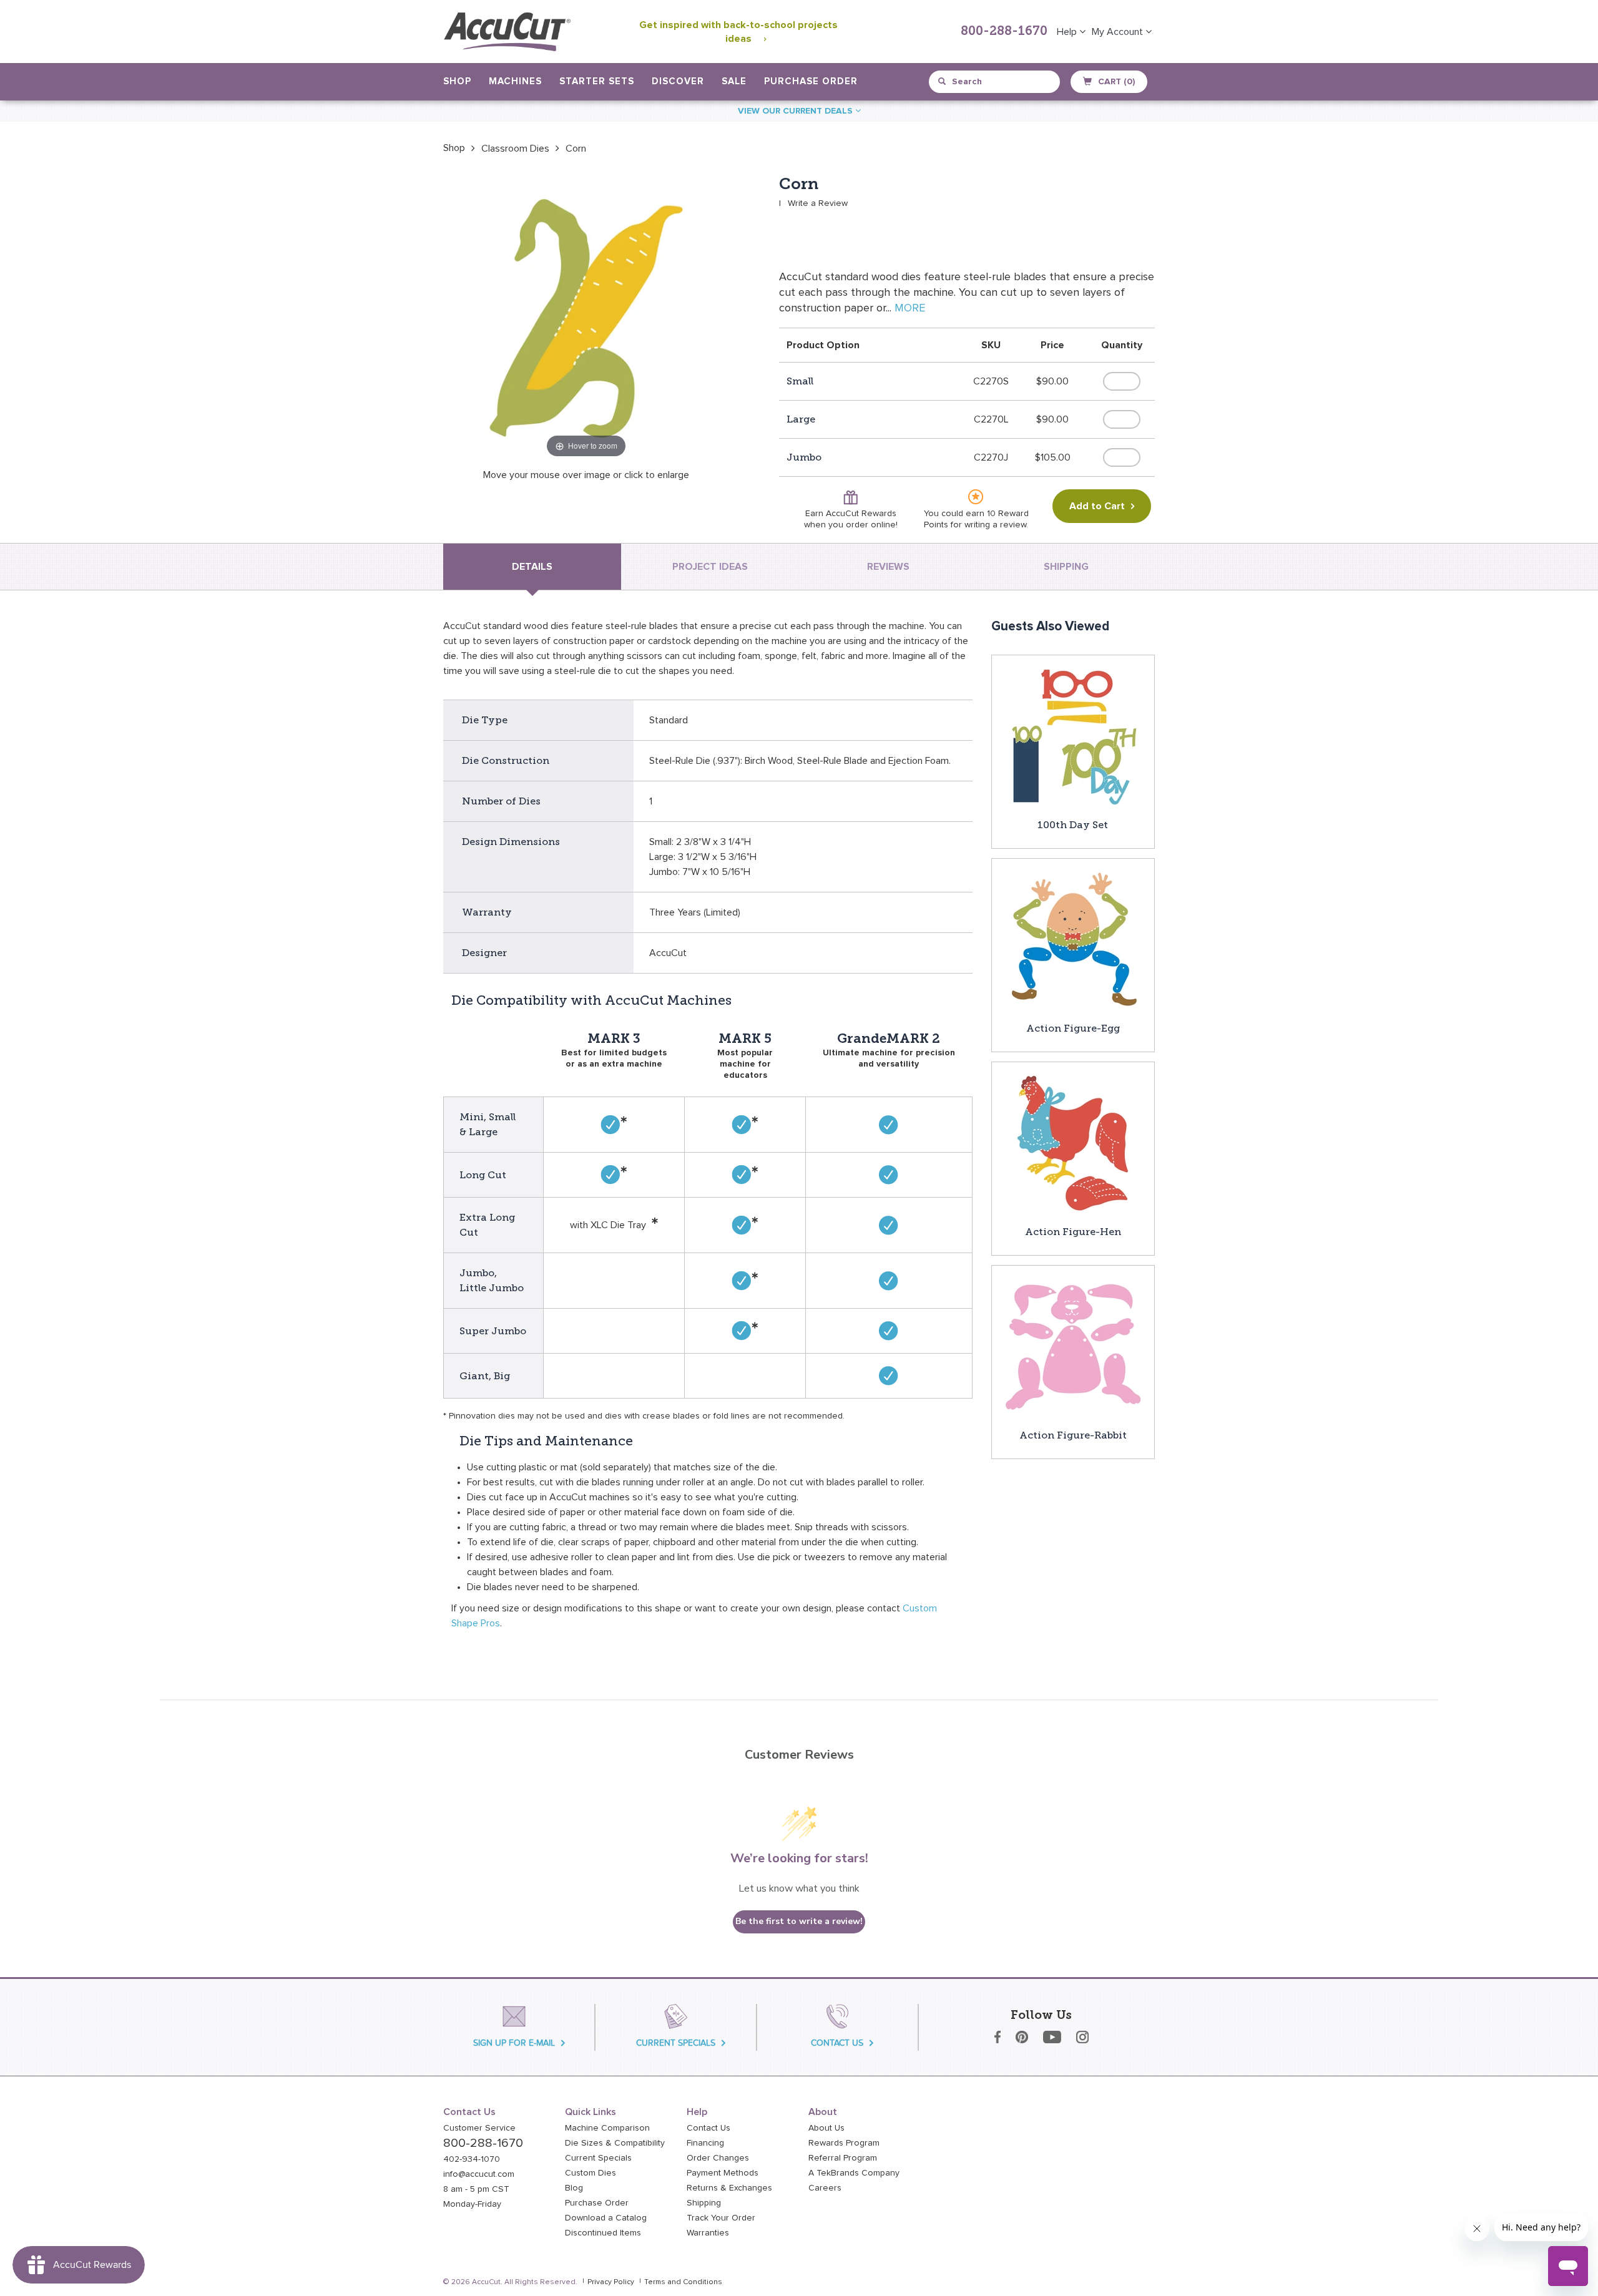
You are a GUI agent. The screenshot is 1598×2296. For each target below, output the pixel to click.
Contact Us (708, 2128)
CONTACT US (837, 2043)
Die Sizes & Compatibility (615, 2143)
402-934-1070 (472, 2159)
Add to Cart (1097, 506)
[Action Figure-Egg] (1073, 939)
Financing (705, 2143)
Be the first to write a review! (799, 1921)
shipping (1066, 567)
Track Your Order (721, 2218)
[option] (454, 148)
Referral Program (843, 2158)
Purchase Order (811, 81)
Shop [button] (457, 81)
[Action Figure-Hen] (1073, 1143)
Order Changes (718, 2158)
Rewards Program (844, 2143)
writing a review (995, 525)
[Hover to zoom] (586, 318)
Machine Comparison (607, 2128)
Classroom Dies (515, 149)
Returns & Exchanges (729, 2188)
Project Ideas (710, 567)
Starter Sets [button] (597, 81)
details (532, 567)
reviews (888, 567)
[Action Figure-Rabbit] (1073, 1346)
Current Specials (598, 2158)
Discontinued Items (603, 2233)
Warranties (708, 2233)
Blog (574, 2188)
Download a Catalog (606, 2218)
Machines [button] (515, 81)
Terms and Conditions (683, 2282)
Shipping (704, 2203)
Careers (825, 2188)
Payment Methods (723, 2173)
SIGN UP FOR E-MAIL (514, 2043)
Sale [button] (734, 81)
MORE (910, 308)
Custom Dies (591, 2173)
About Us (826, 2128)
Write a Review (818, 203)
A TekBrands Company (854, 2173)
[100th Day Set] (1073, 736)
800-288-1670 (1004, 32)
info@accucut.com (479, 2174)
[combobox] (995, 82)
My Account (1119, 32)
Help (1068, 32)
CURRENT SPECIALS (676, 2043)
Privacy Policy (611, 2282)
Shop (454, 148)
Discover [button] (678, 81)
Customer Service (479, 2128)
